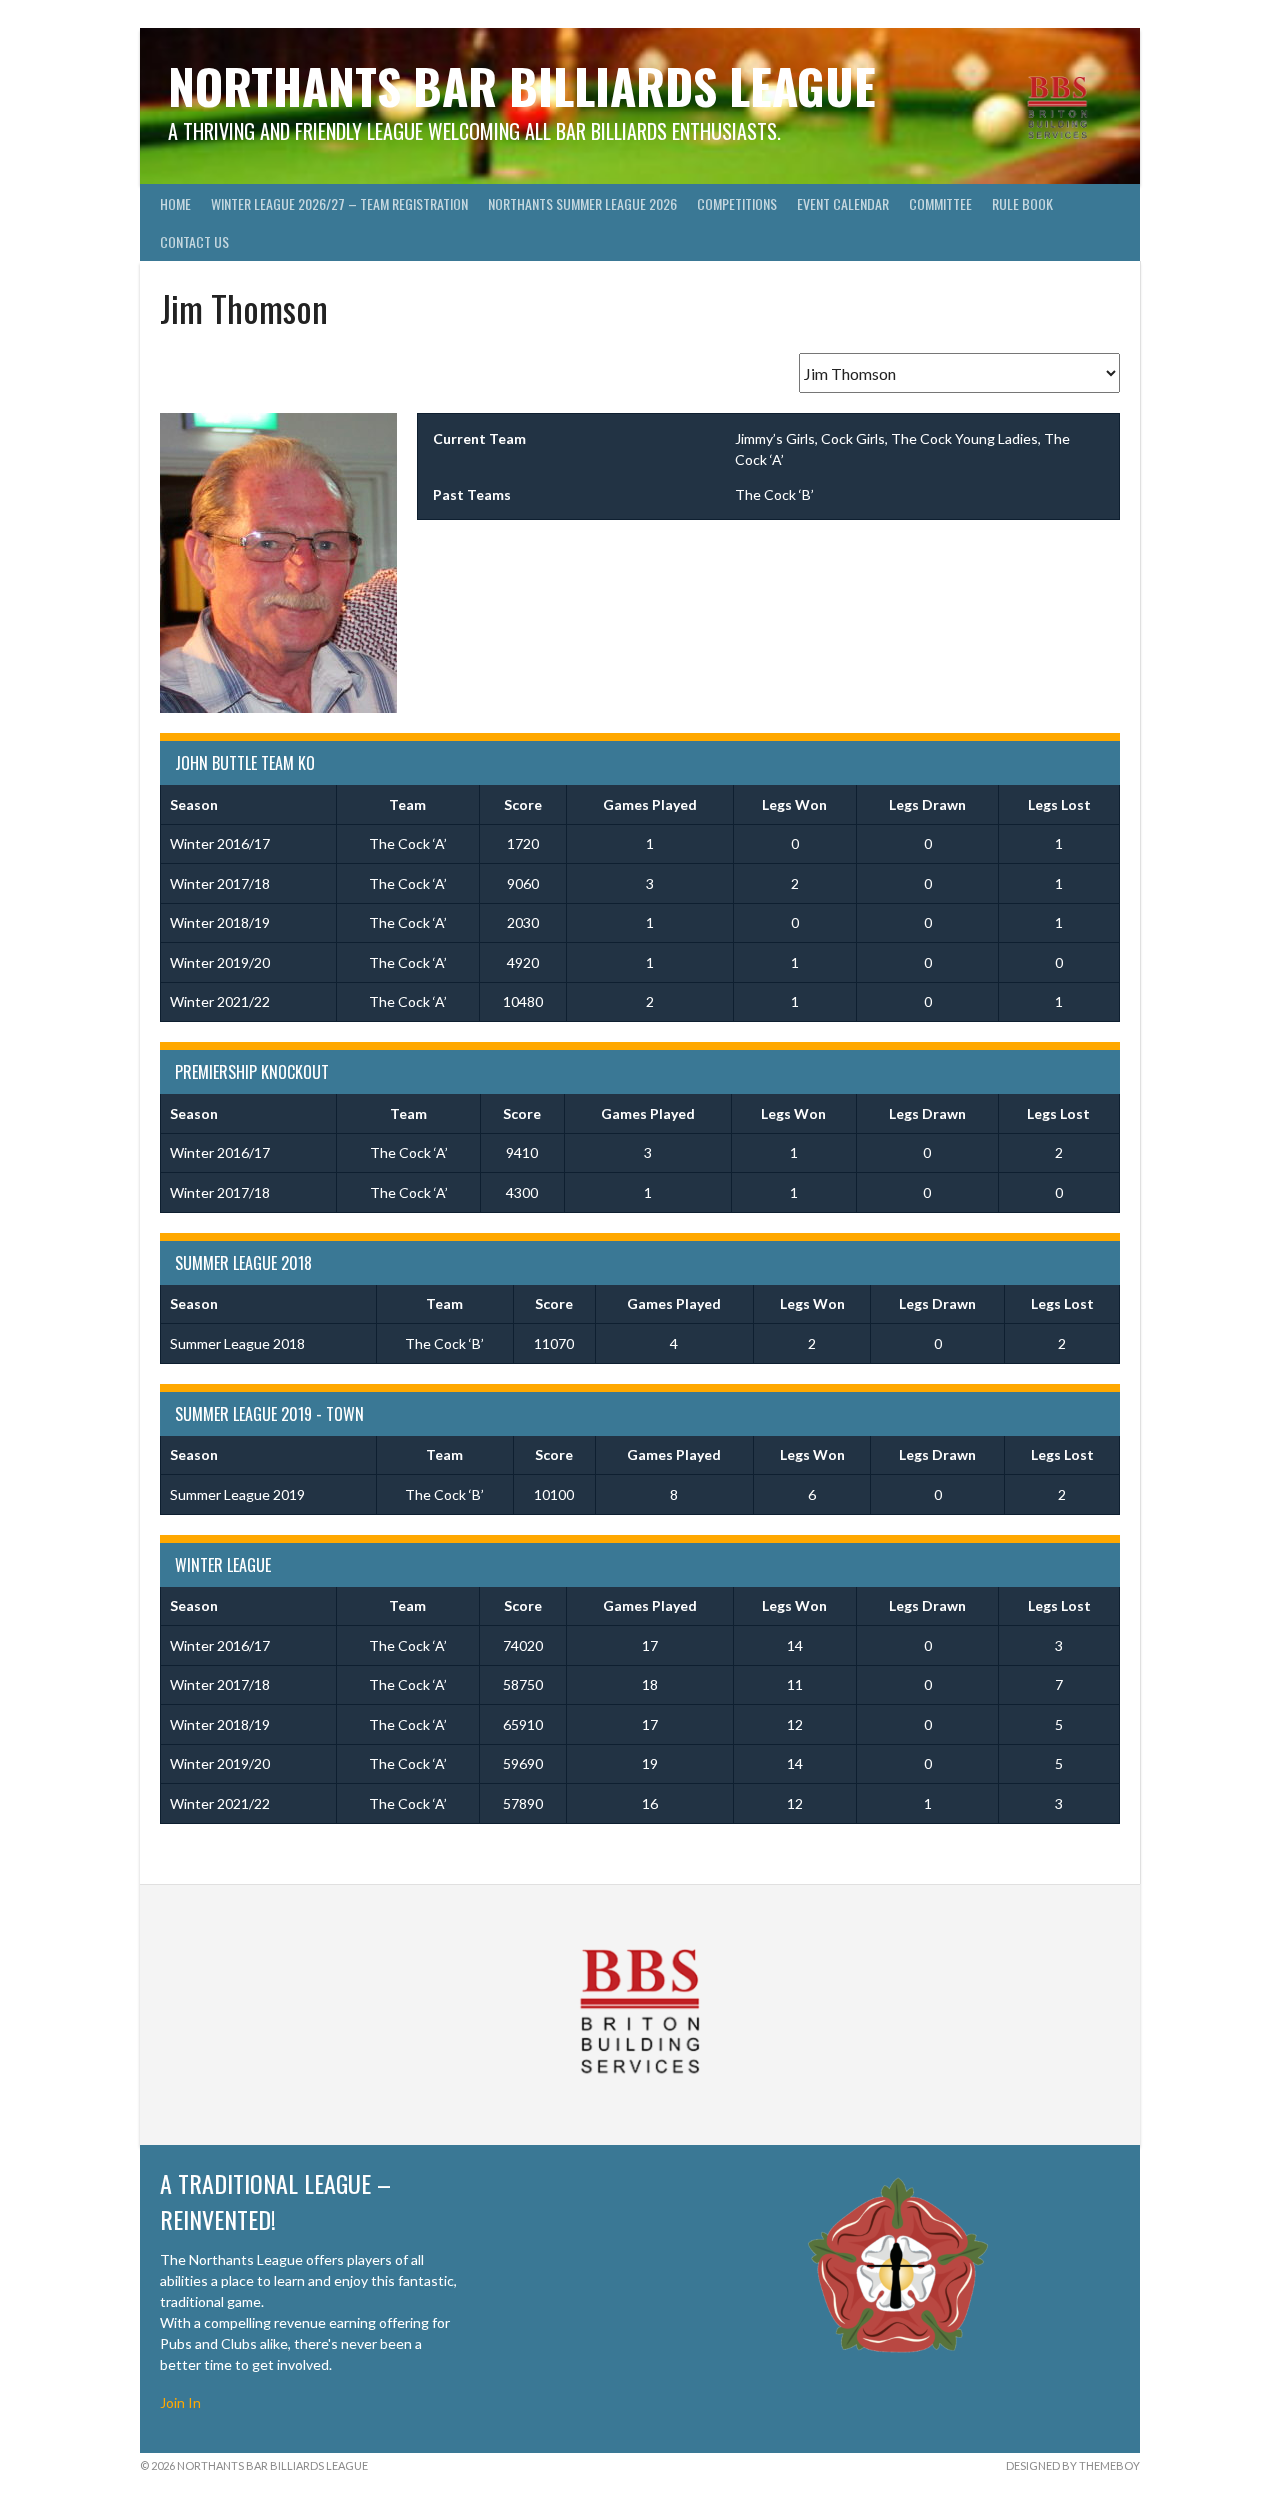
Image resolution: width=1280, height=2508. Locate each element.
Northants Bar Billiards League (522, 85)
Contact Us (194, 241)
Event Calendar (843, 203)
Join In (180, 2402)
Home (175, 203)
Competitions (737, 203)
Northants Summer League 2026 (582, 203)
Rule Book (1022, 203)
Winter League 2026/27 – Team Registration (339, 203)
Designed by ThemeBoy (1073, 2465)
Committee (940, 203)
